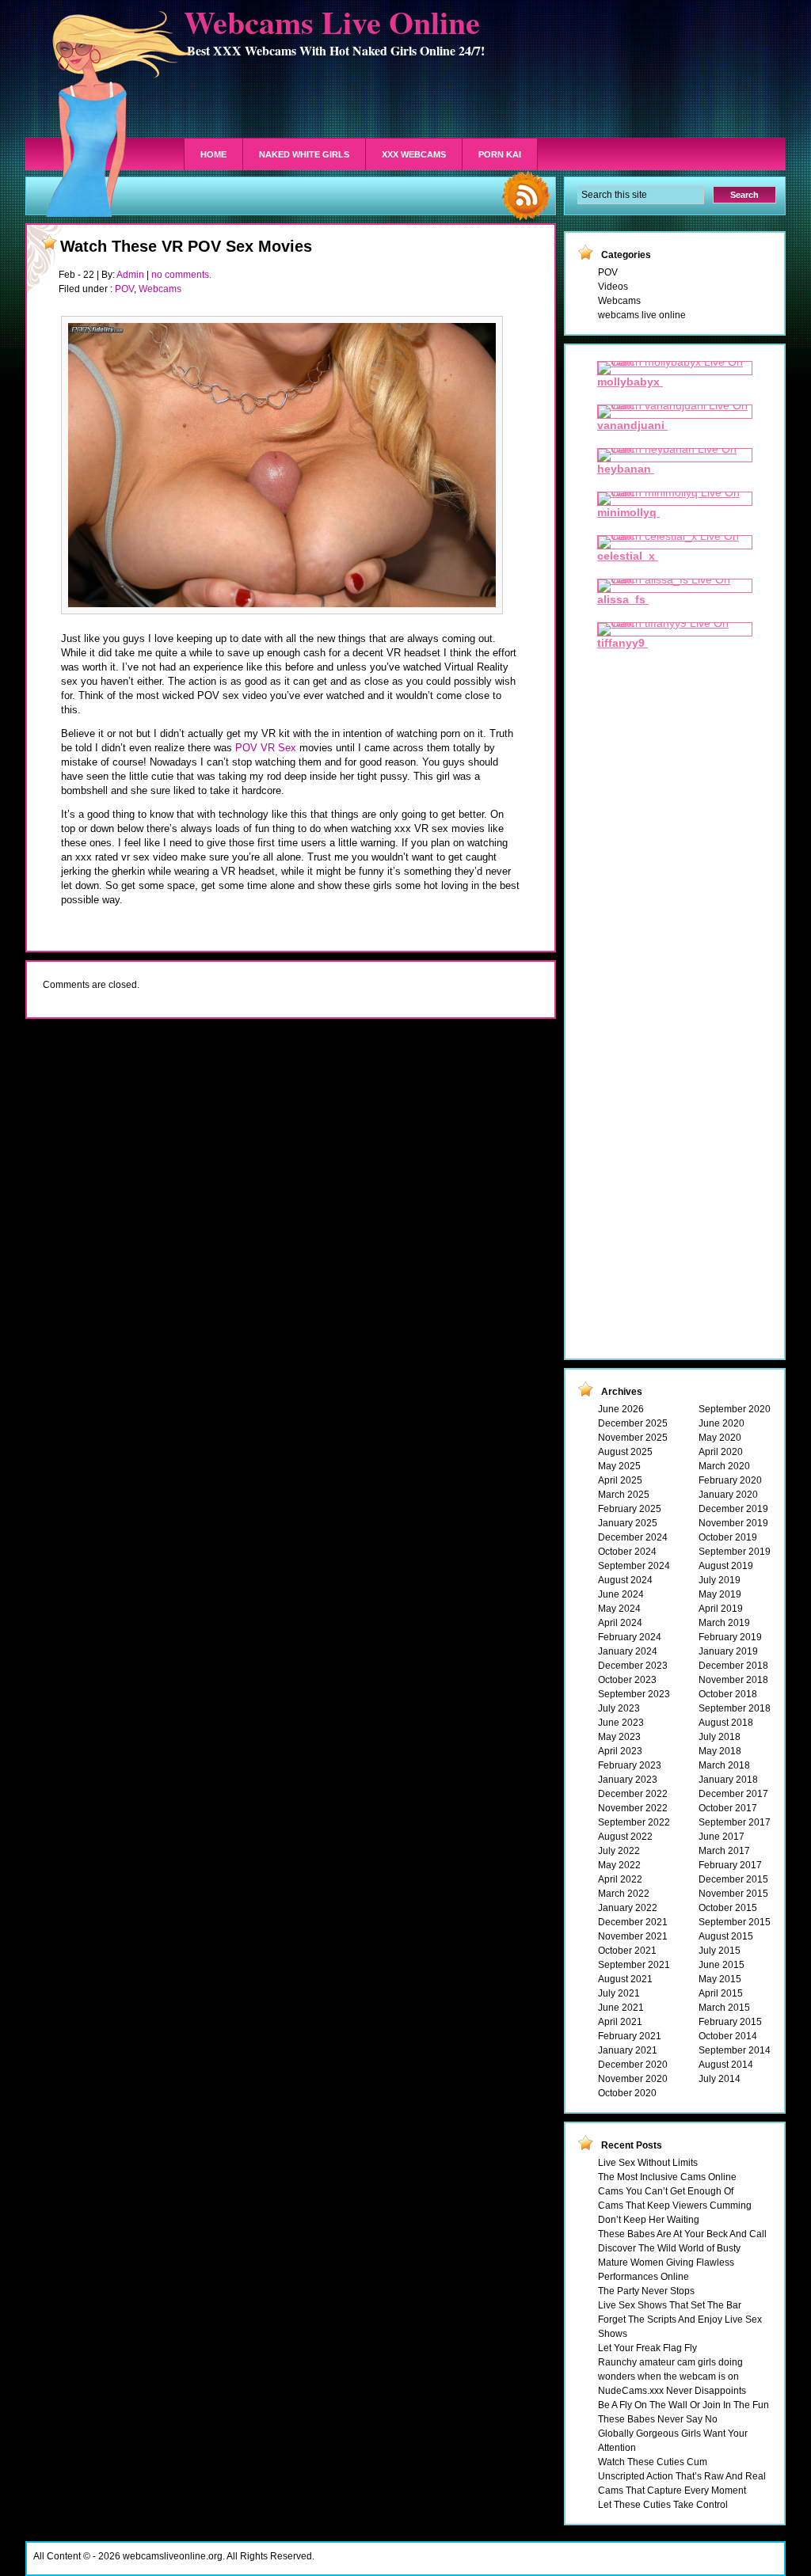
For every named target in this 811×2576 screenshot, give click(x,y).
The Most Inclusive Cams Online (667, 2177)
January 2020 (728, 1495)
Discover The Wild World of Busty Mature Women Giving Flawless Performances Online (669, 2263)
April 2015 (721, 1993)
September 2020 (735, 1409)
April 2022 (620, 1879)
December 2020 (633, 2065)
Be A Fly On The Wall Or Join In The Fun (683, 2405)
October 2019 (728, 1537)
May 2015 (720, 1979)
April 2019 (721, 1609)
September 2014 (735, 2050)
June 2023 (621, 1723)
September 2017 (735, 1822)
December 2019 (733, 1509)
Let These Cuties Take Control (663, 2505)
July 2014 (720, 2079)
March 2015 (724, 2008)
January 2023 (628, 1780)
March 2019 (724, 1623)
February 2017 (730, 1865)
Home (213, 154)
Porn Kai (500, 154)
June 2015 (722, 1965)
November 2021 (633, 1936)
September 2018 (735, 1708)
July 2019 (720, 1580)
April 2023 (620, 1751)
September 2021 (634, 1965)
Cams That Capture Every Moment (672, 2491)
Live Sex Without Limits (648, 2163)
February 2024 (630, 1637)
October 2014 (728, 2036)
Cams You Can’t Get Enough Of (666, 2191)
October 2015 (728, 1908)
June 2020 (722, 1423)
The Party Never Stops (646, 2291)
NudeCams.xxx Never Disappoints (672, 2391)
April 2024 (620, 1623)
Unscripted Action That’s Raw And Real (682, 2476)
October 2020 (627, 2093)
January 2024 (628, 1651)
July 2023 (619, 1708)
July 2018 (720, 1737)
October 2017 (728, 1808)
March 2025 (624, 1495)
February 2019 (730, 1637)
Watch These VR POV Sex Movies (186, 246)
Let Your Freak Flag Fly (647, 2348)
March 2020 (724, 1466)
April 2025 (620, 1480)
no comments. (181, 275)
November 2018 (733, 1680)
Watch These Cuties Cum (653, 2462)
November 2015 (733, 1894)
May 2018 (720, 1751)
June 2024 (621, 1594)
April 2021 (620, 2022)
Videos (613, 287)
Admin (130, 275)
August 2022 (625, 1837)
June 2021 (621, 2008)
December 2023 (633, 1666)
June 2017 (722, 1837)
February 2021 (630, 2036)
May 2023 (619, 1737)
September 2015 (735, 1922)
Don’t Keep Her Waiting (649, 2220)
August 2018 (726, 1723)
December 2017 (733, 1794)
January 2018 (728, 1780)
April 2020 (721, 1452)
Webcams (160, 289)
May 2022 (619, 1865)
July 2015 (720, 1951)
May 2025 (619, 1466)
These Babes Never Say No (658, 2419)
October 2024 (627, 1552)
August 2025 (625, 1452)
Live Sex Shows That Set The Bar (670, 2305)
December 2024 (633, 1537)
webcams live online (642, 315)
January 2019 (728, 1651)
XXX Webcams (414, 154)
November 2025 (633, 1438)
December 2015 (733, 1879)
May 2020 (720, 1438)
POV (124, 289)
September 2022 (634, 1822)
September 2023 (634, 1694)
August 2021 (625, 1979)
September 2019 (735, 1552)
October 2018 (728, 1694)
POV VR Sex (266, 748)
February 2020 (730, 1480)
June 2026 (621, 1409)
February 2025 (630, 1509)
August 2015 (726, 1936)
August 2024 (625, 1580)
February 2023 (630, 1765)
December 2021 (633, 1922)
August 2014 (726, 2065)
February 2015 (730, 2022)
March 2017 (724, 1851)
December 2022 (633, 1794)
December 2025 (633, 1423)
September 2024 (634, 1566)
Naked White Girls (304, 154)
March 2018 (724, 1765)
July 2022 (619, 1851)
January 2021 (628, 2050)
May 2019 (720, 1594)
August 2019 (726, 1566)
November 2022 (633, 1808)
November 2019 (733, 1523)
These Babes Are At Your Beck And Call (682, 2234)
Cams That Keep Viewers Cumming (675, 2206)
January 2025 (628, 1523)
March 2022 (624, 1894)
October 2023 (627, 1680)
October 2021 (627, 1951)
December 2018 (733, 1666)
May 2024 (619, 1609)
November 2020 (633, 2079)
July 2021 (619, 1993)
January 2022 (628, 1908)
